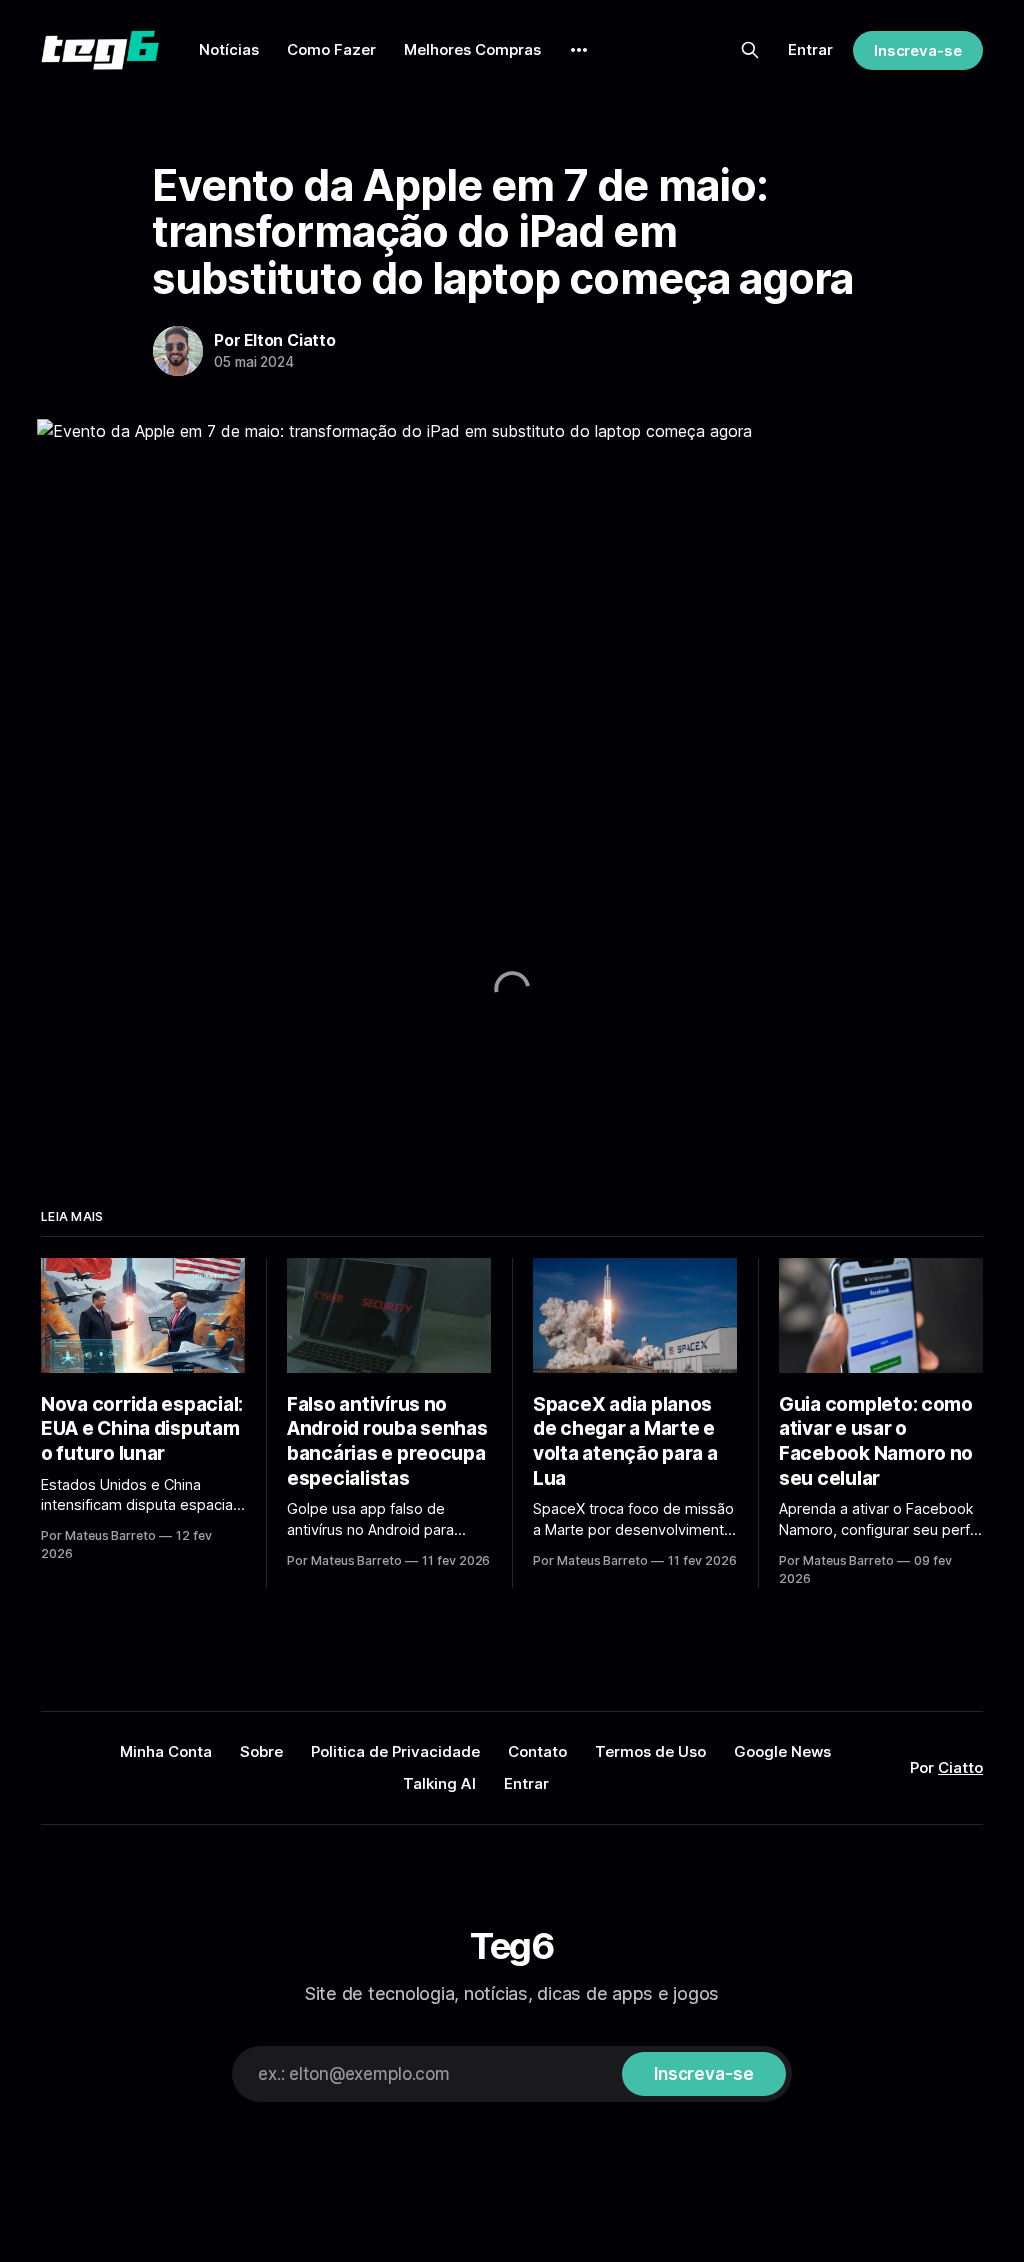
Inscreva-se (918, 50)
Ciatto (960, 1767)
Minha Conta (166, 1751)
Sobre (261, 1751)
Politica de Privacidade (395, 1751)
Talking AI (439, 1783)
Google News (782, 1751)
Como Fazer (331, 49)
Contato (537, 1751)
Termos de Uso (650, 1751)
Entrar (810, 49)
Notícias (229, 49)
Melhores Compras (472, 49)
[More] (579, 50)
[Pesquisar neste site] (750, 50)
